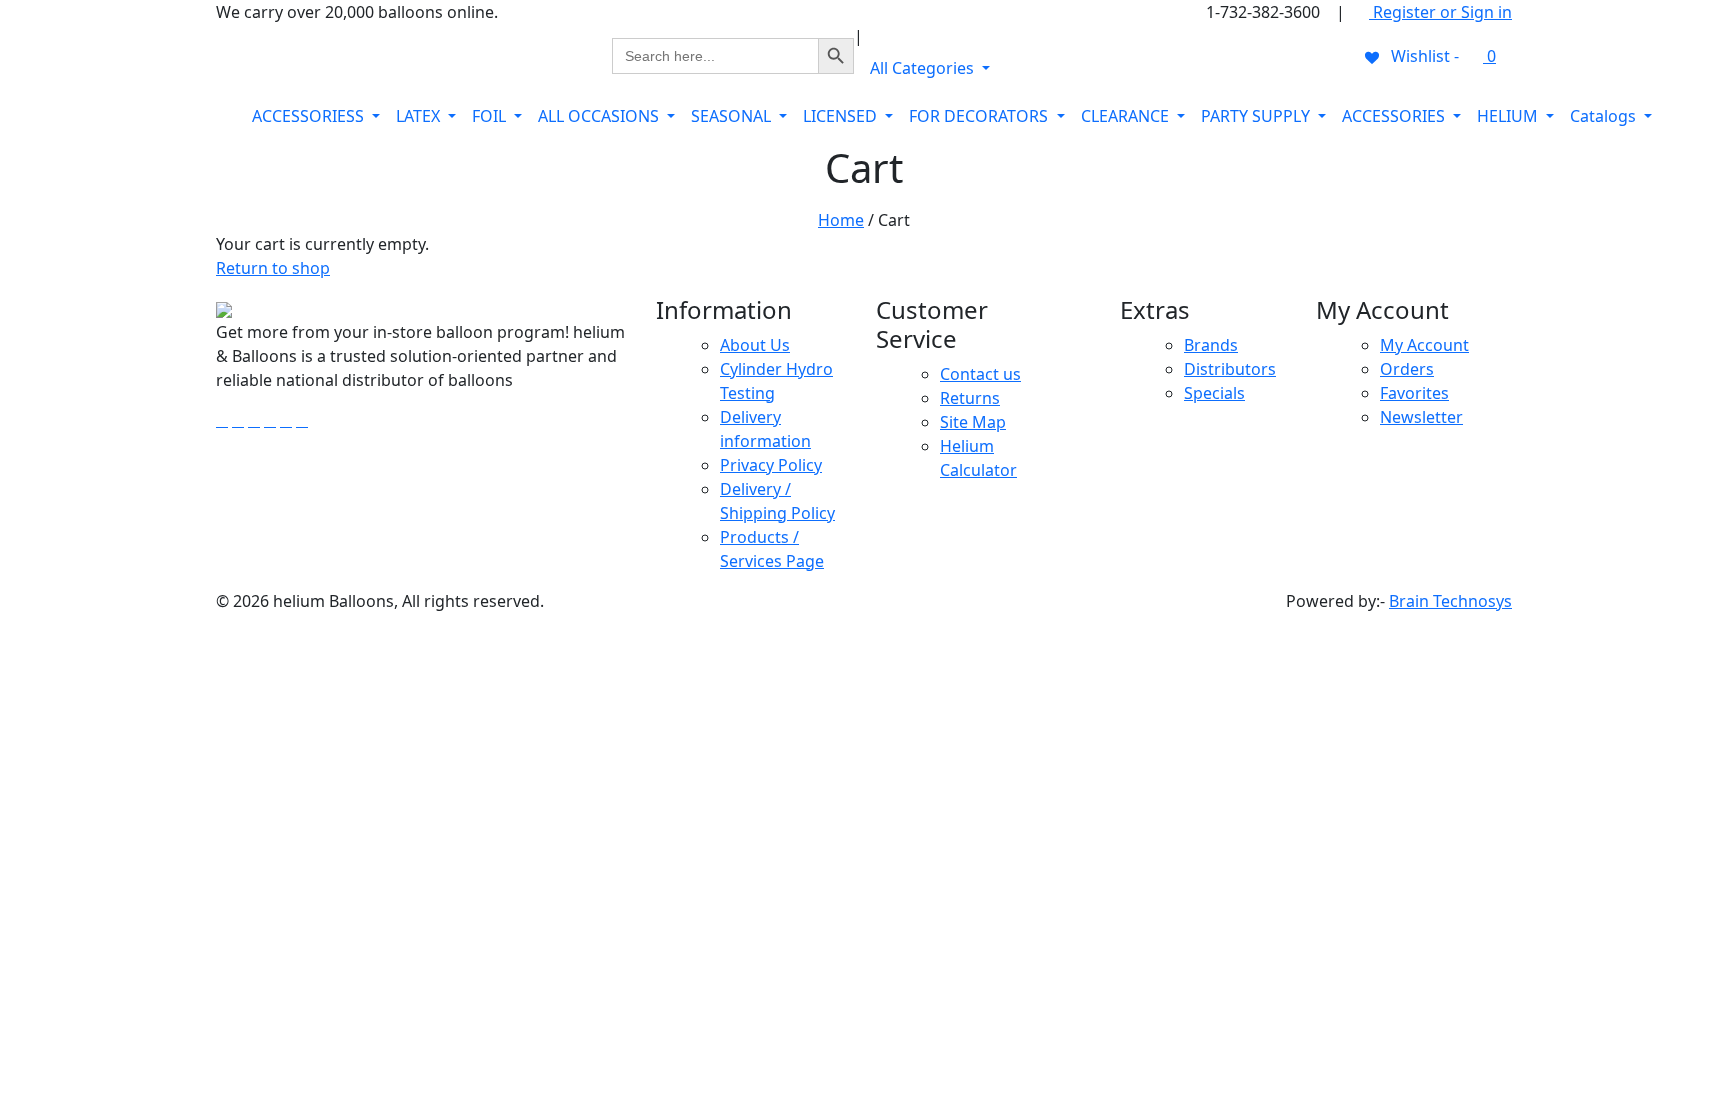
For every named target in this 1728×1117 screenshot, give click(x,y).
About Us (755, 345)
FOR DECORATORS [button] (980, 116)
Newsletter (1421, 417)
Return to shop (273, 268)
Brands (1211, 345)
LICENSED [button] (842, 116)
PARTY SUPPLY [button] (1257, 116)
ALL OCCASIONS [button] (600, 116)
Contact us (980, 374)
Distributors (1230, 369)
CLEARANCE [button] (1127, 116)
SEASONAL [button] (733, 116)
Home (841, 220)
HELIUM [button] (1509, 116)
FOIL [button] (491, 116)
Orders (1407, 369)
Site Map (973, 422)
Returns (970, 398)
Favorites (1414, 393)
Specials (1214, 393)
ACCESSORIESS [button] (310, 116)
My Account (1424, 345)
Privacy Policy (771, 465)
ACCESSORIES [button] (1395, 116)
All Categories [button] (924, 68)
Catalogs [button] (1605, 116)
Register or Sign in (1440, 12)
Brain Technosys (1450, 601)
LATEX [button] (420, 116)
